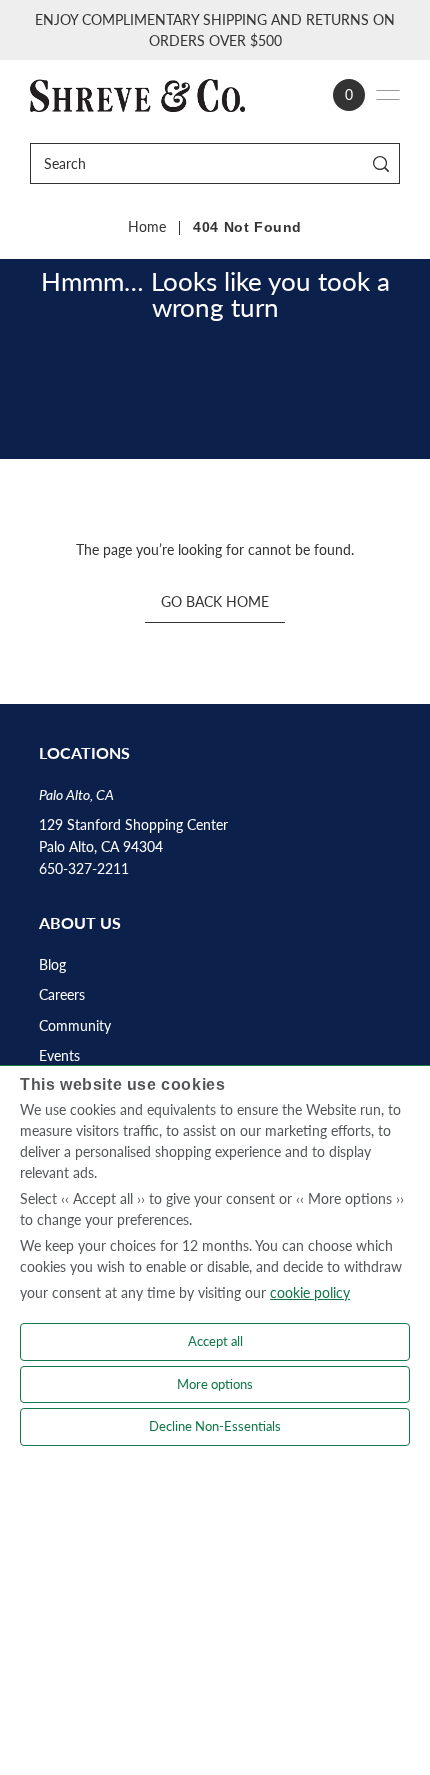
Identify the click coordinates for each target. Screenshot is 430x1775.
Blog (52, 965)
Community (75, 1026)
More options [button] (215, 1384)
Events (59, 1056)
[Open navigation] (388, 95)
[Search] (381, 163)
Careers (62, 995)
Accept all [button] (215, 1341)
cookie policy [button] (310, 1292)
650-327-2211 (84, 869)
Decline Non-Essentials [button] (215, 1426)
